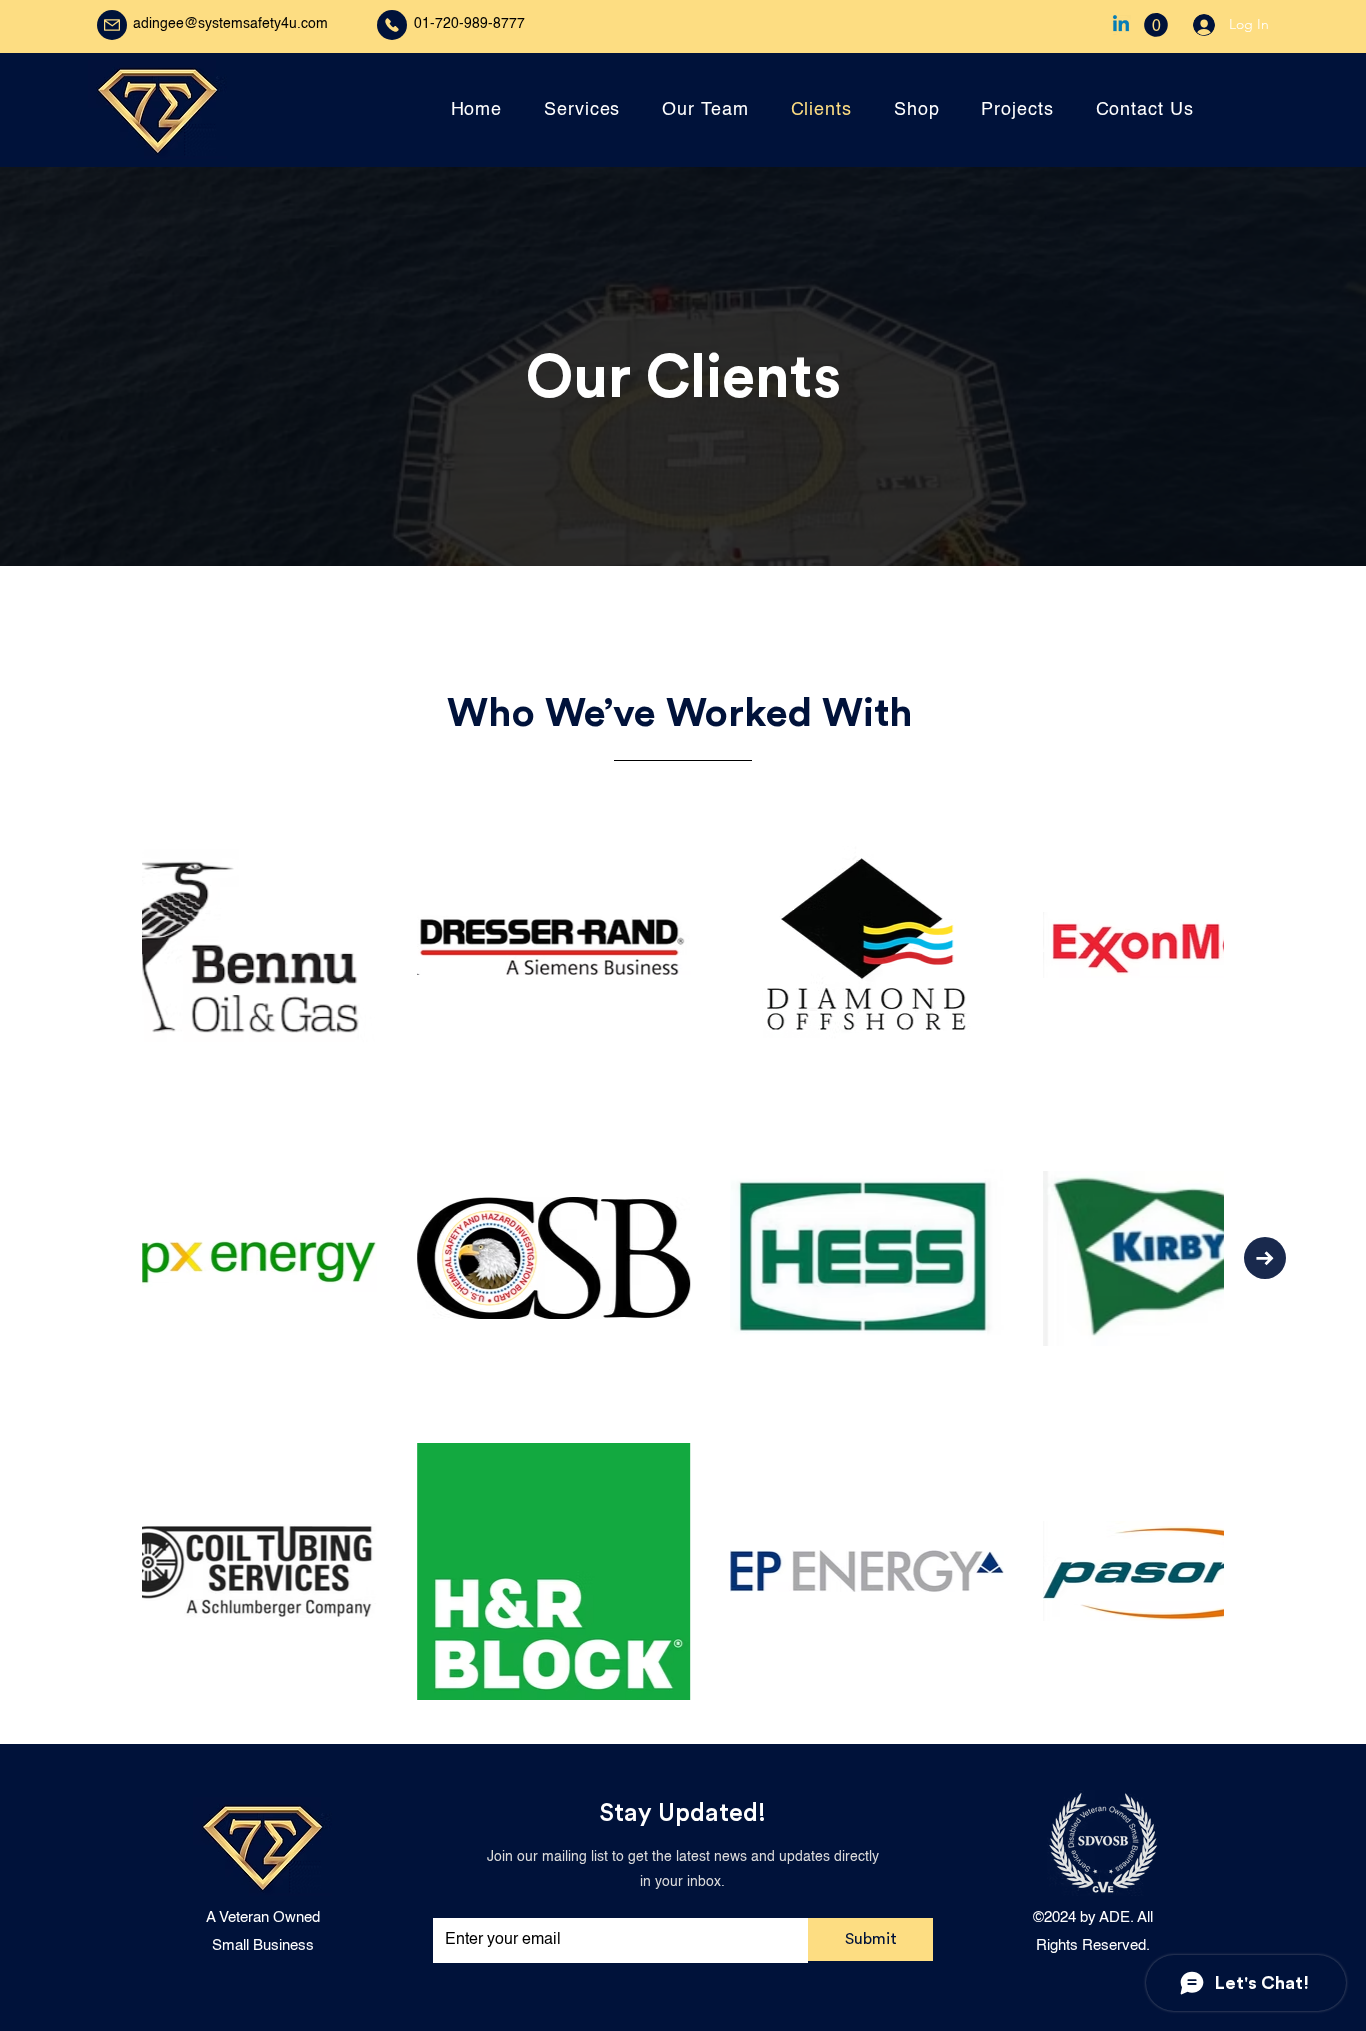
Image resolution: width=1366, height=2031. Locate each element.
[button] (1156, 25)
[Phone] (392, 25)
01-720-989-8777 (469, 24)
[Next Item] (1265, 1258)
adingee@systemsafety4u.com (230, 24)
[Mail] (112, 25)
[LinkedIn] (1121, 25)
